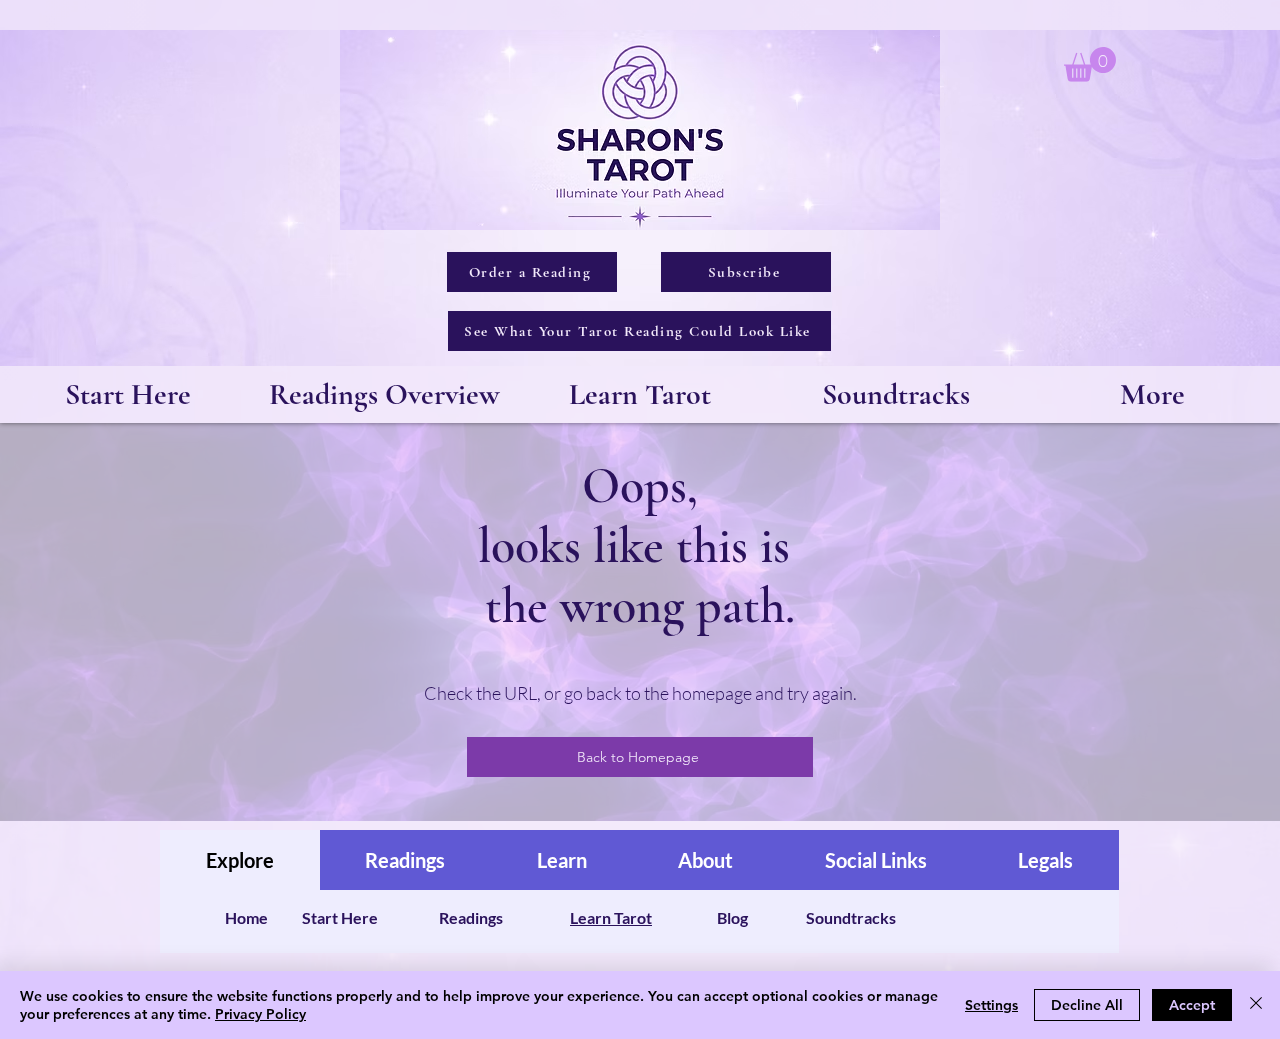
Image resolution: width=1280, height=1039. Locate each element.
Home (246, 917)
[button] (1090, 64)
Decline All (1087, 1005)
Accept (1192, 1005)
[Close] (1256, 1005)
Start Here (340, 917)
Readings (471, 917)
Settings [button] (991, 1005)
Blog (732, 917)
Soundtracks (851, 917)
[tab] (240, 860)
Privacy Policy (260, 1014)
